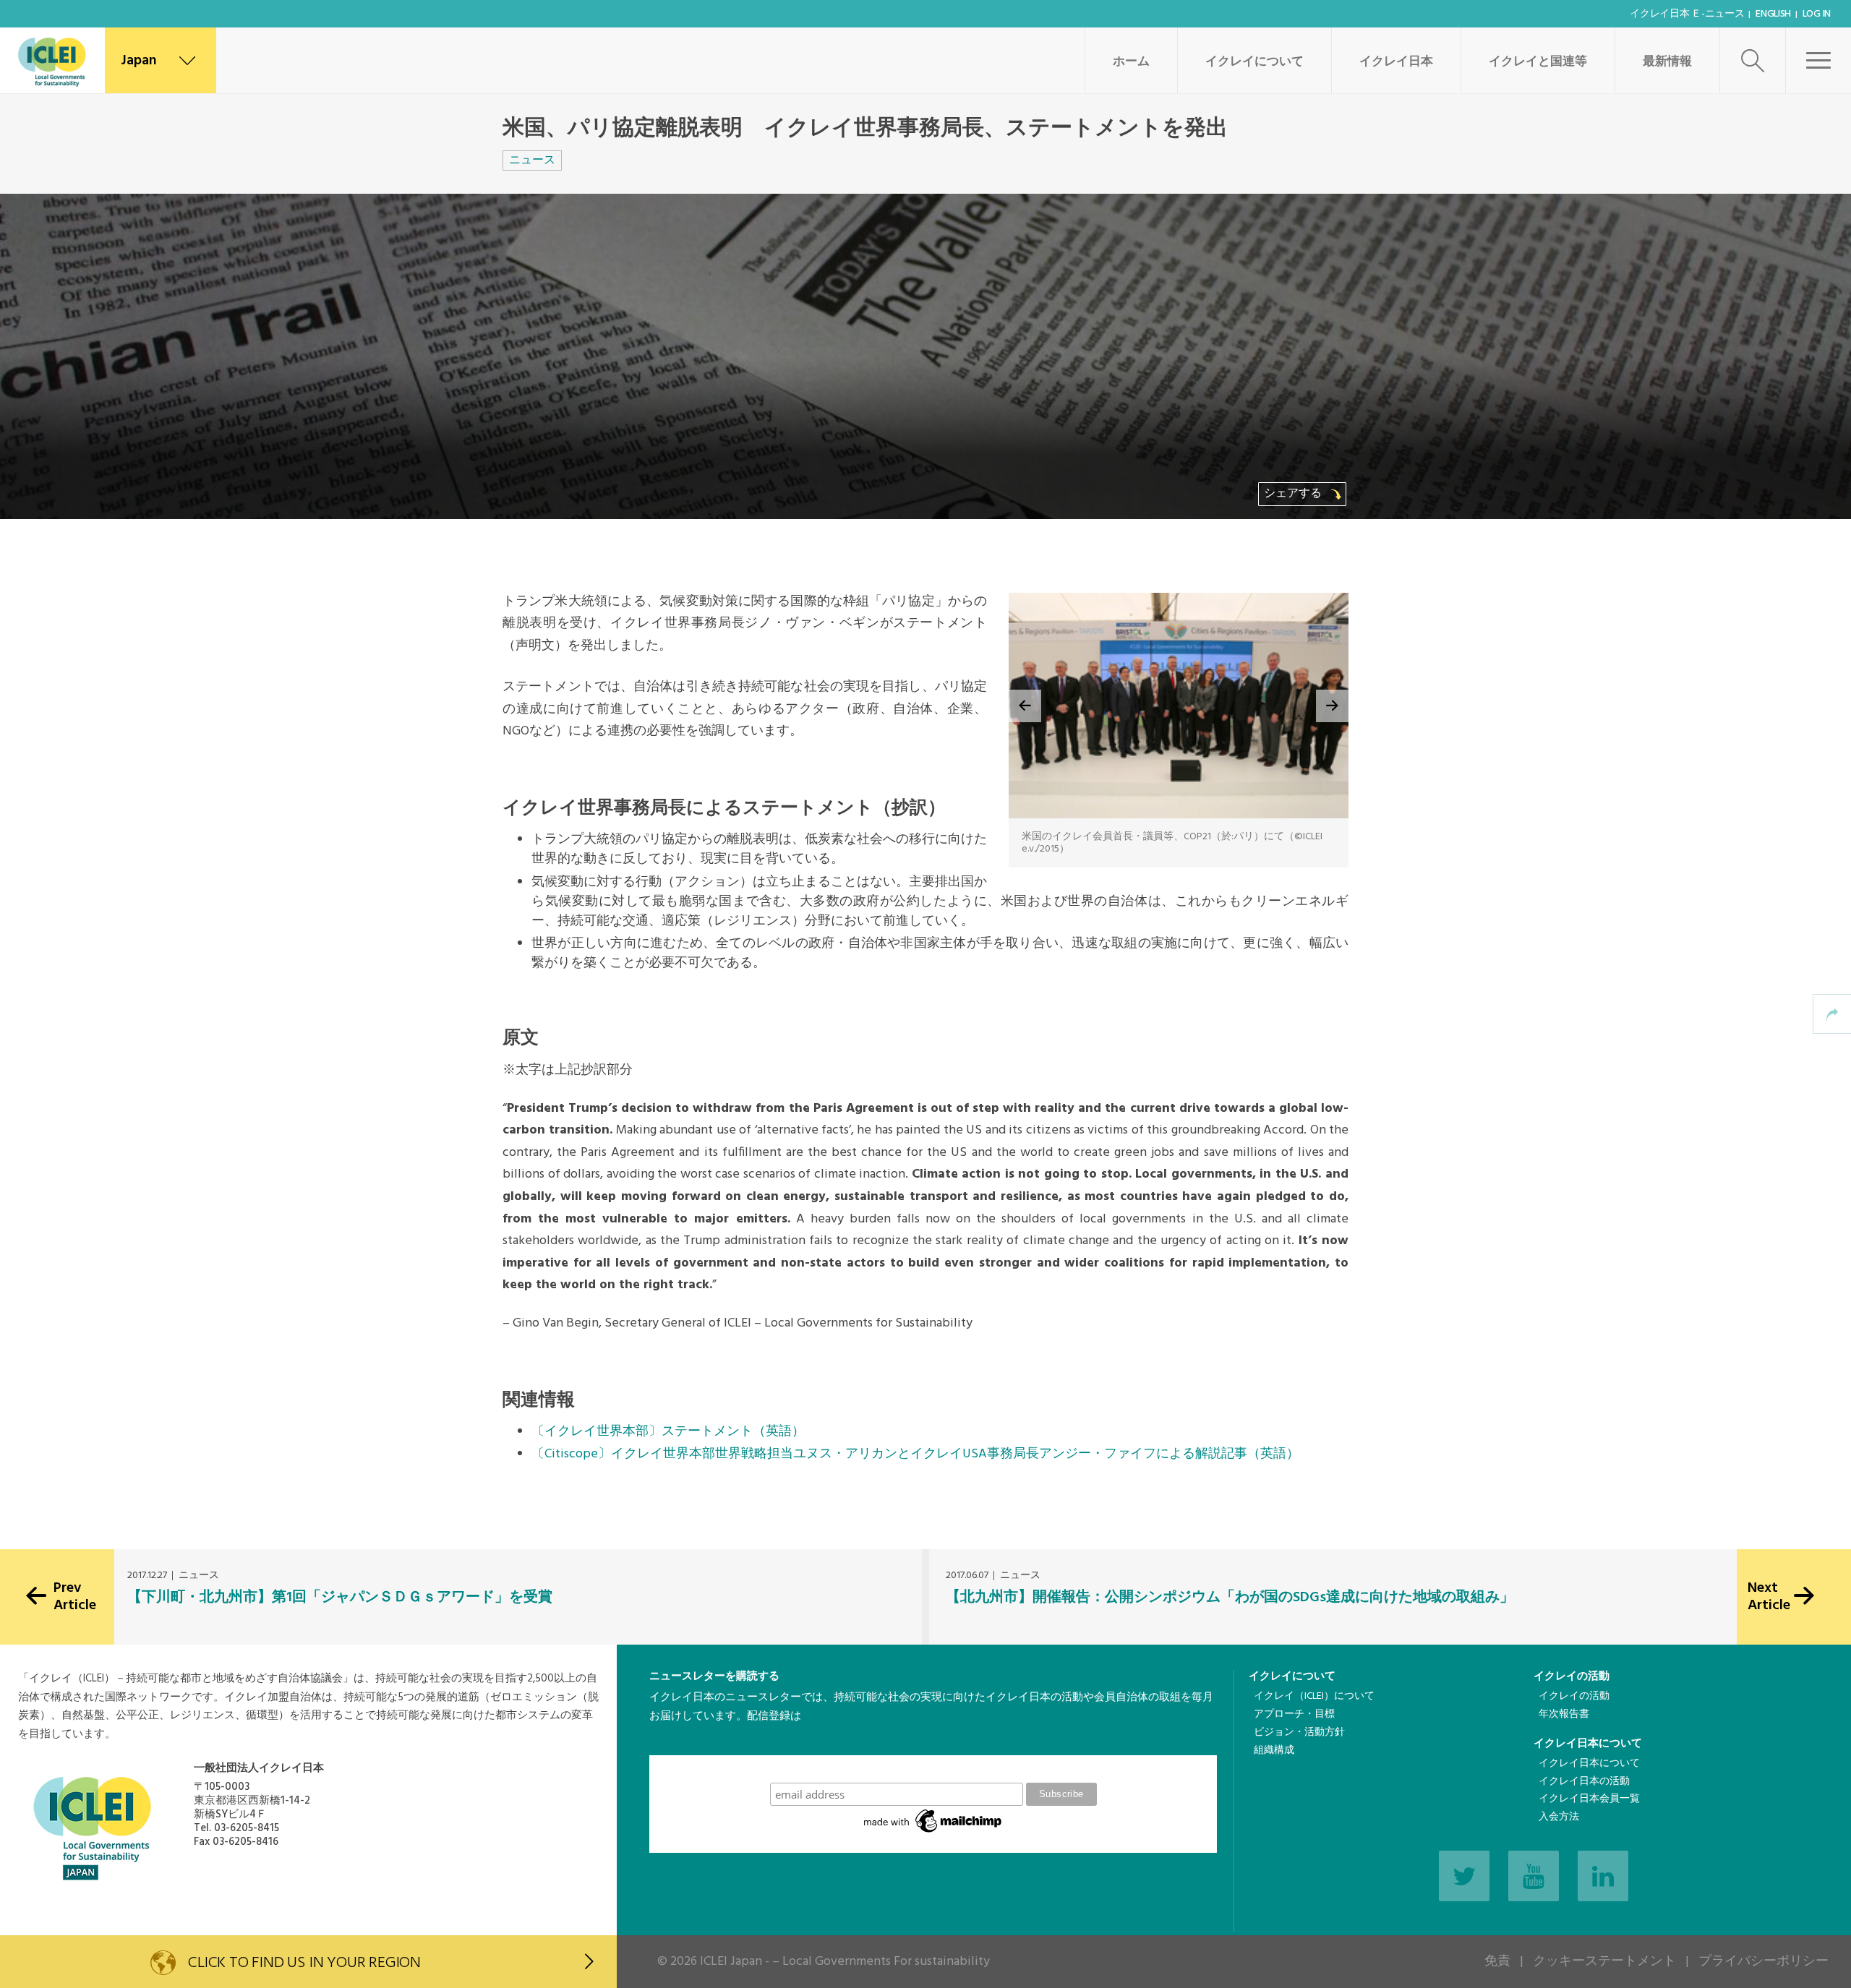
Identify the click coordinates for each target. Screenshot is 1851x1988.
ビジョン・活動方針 (1299, 1732)
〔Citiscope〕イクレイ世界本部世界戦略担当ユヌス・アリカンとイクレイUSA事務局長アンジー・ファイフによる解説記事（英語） (915, 1454)
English (1773, 14)
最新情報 (1667, 62)
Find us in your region (304, 1963)
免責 (1497, 1962)
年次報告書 (1564, 1714)
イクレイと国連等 (1538, 62)
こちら (666, 1745)
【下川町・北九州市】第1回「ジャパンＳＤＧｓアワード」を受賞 (340, 1598)
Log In (1817, 14)
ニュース (532, 160)
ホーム (1131, 62)
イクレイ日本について (1588, 1744)
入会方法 (1559, 1817)
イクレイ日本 (1396, 62)
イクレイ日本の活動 (1584, 1782)
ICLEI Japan (731, 1962)
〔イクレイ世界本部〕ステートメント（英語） (668, 1432)
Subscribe (933, 1769)
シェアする (1294, 494)
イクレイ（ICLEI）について (1314, 1696)
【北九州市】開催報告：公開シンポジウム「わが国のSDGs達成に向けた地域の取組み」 (1230, 1598)
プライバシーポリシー (1764, 1962)
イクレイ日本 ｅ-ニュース (1687, 14)
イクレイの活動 (1572, 1676)
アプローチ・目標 (1294, 1714)
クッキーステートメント (1604, 1962)
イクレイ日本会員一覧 (1589, 1799)
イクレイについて (1254, 62)
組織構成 (1274, 1751)
